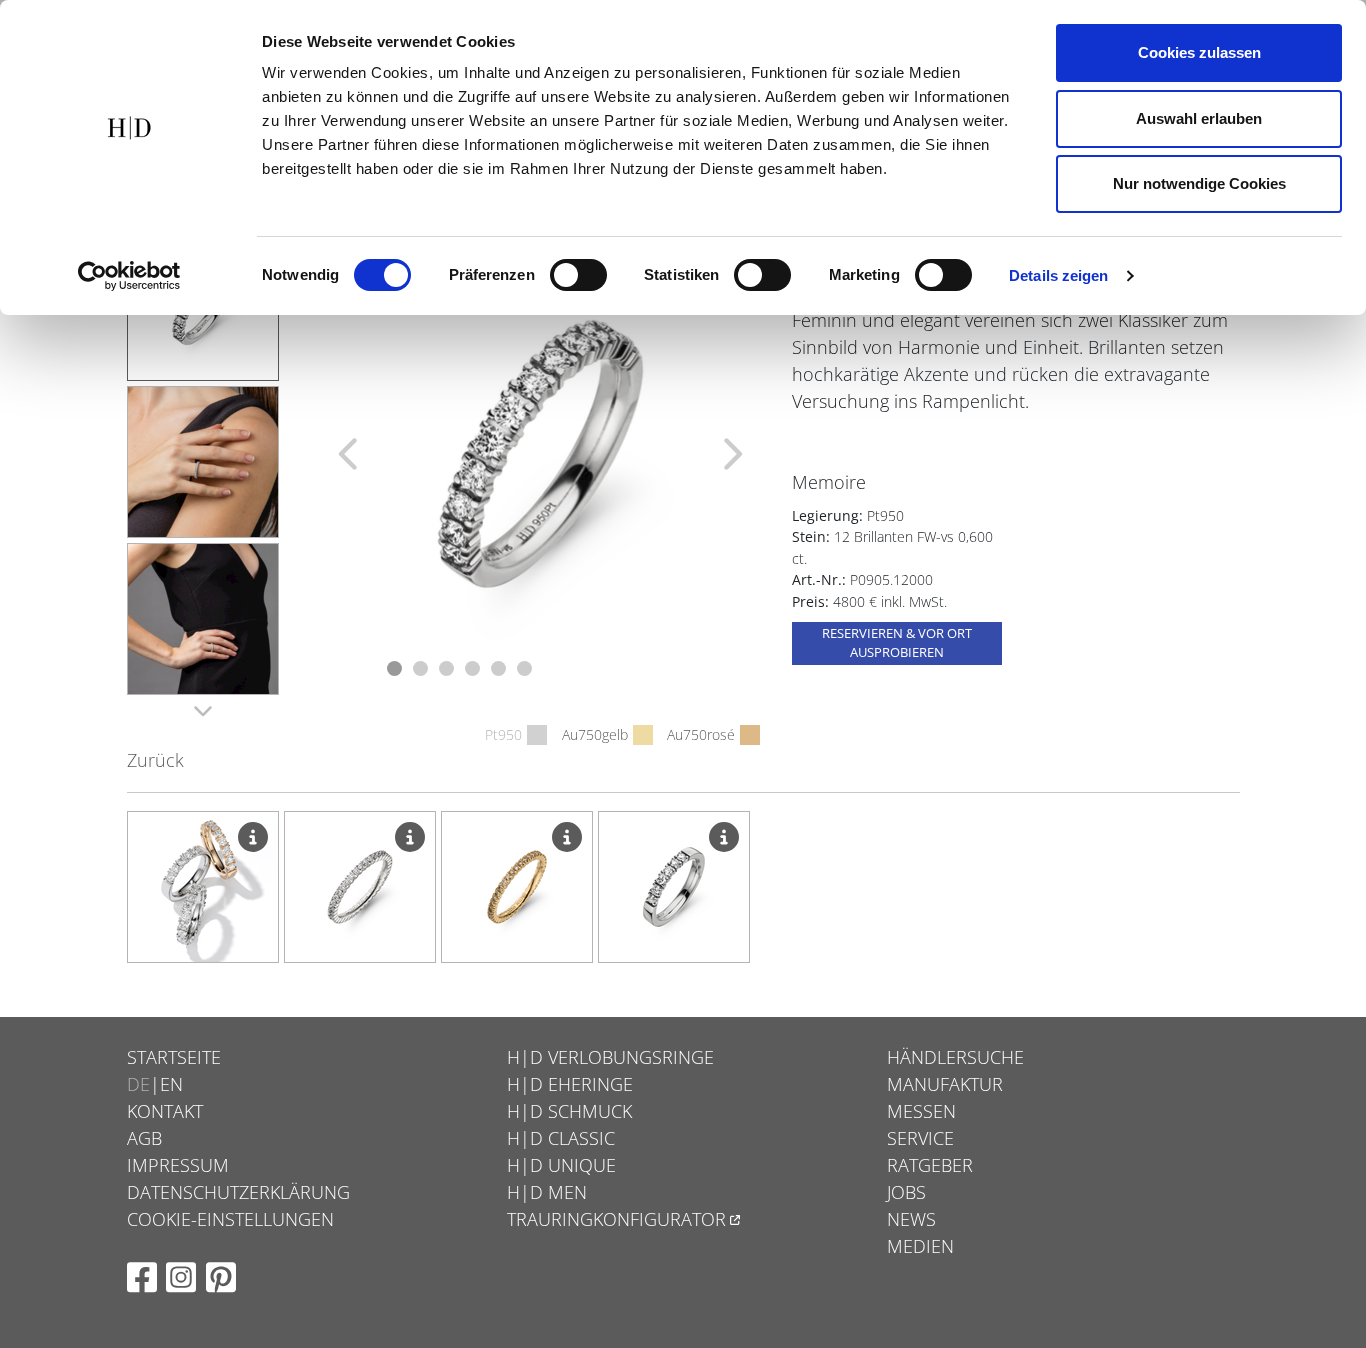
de (138, 1084)
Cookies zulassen (1199, 52)
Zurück (155, 760)
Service (920, 1138)
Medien (920, 1246)
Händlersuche (955, 1057)
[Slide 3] (446, 668)
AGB (144, 1138)
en (171, 1084)
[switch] (578, 275)
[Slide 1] (394, 668)
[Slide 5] (498, 668)
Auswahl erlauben (1199, 118)
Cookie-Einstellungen (230, 1219)
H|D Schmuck (569, 1111)
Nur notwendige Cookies (1199, 183)
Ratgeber (930, 1165)
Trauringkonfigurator (616, 1219)
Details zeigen (1058, 275)
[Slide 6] (524, 668)
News (911, 1219)
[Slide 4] (472, 668)
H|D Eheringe (570, 1084)
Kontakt (165, 1111)
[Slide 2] (420, 668)
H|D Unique (561, 1165)
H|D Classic (561, 1138)
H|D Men (547, 1192)
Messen (921, 1111)
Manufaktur (945, 1084)
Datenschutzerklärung (238, 1192)
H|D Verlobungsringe (610, 1057)
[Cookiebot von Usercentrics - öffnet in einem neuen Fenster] (129, 276)
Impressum (178, 1165)
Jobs (906, 1192)
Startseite (174, 1057)
